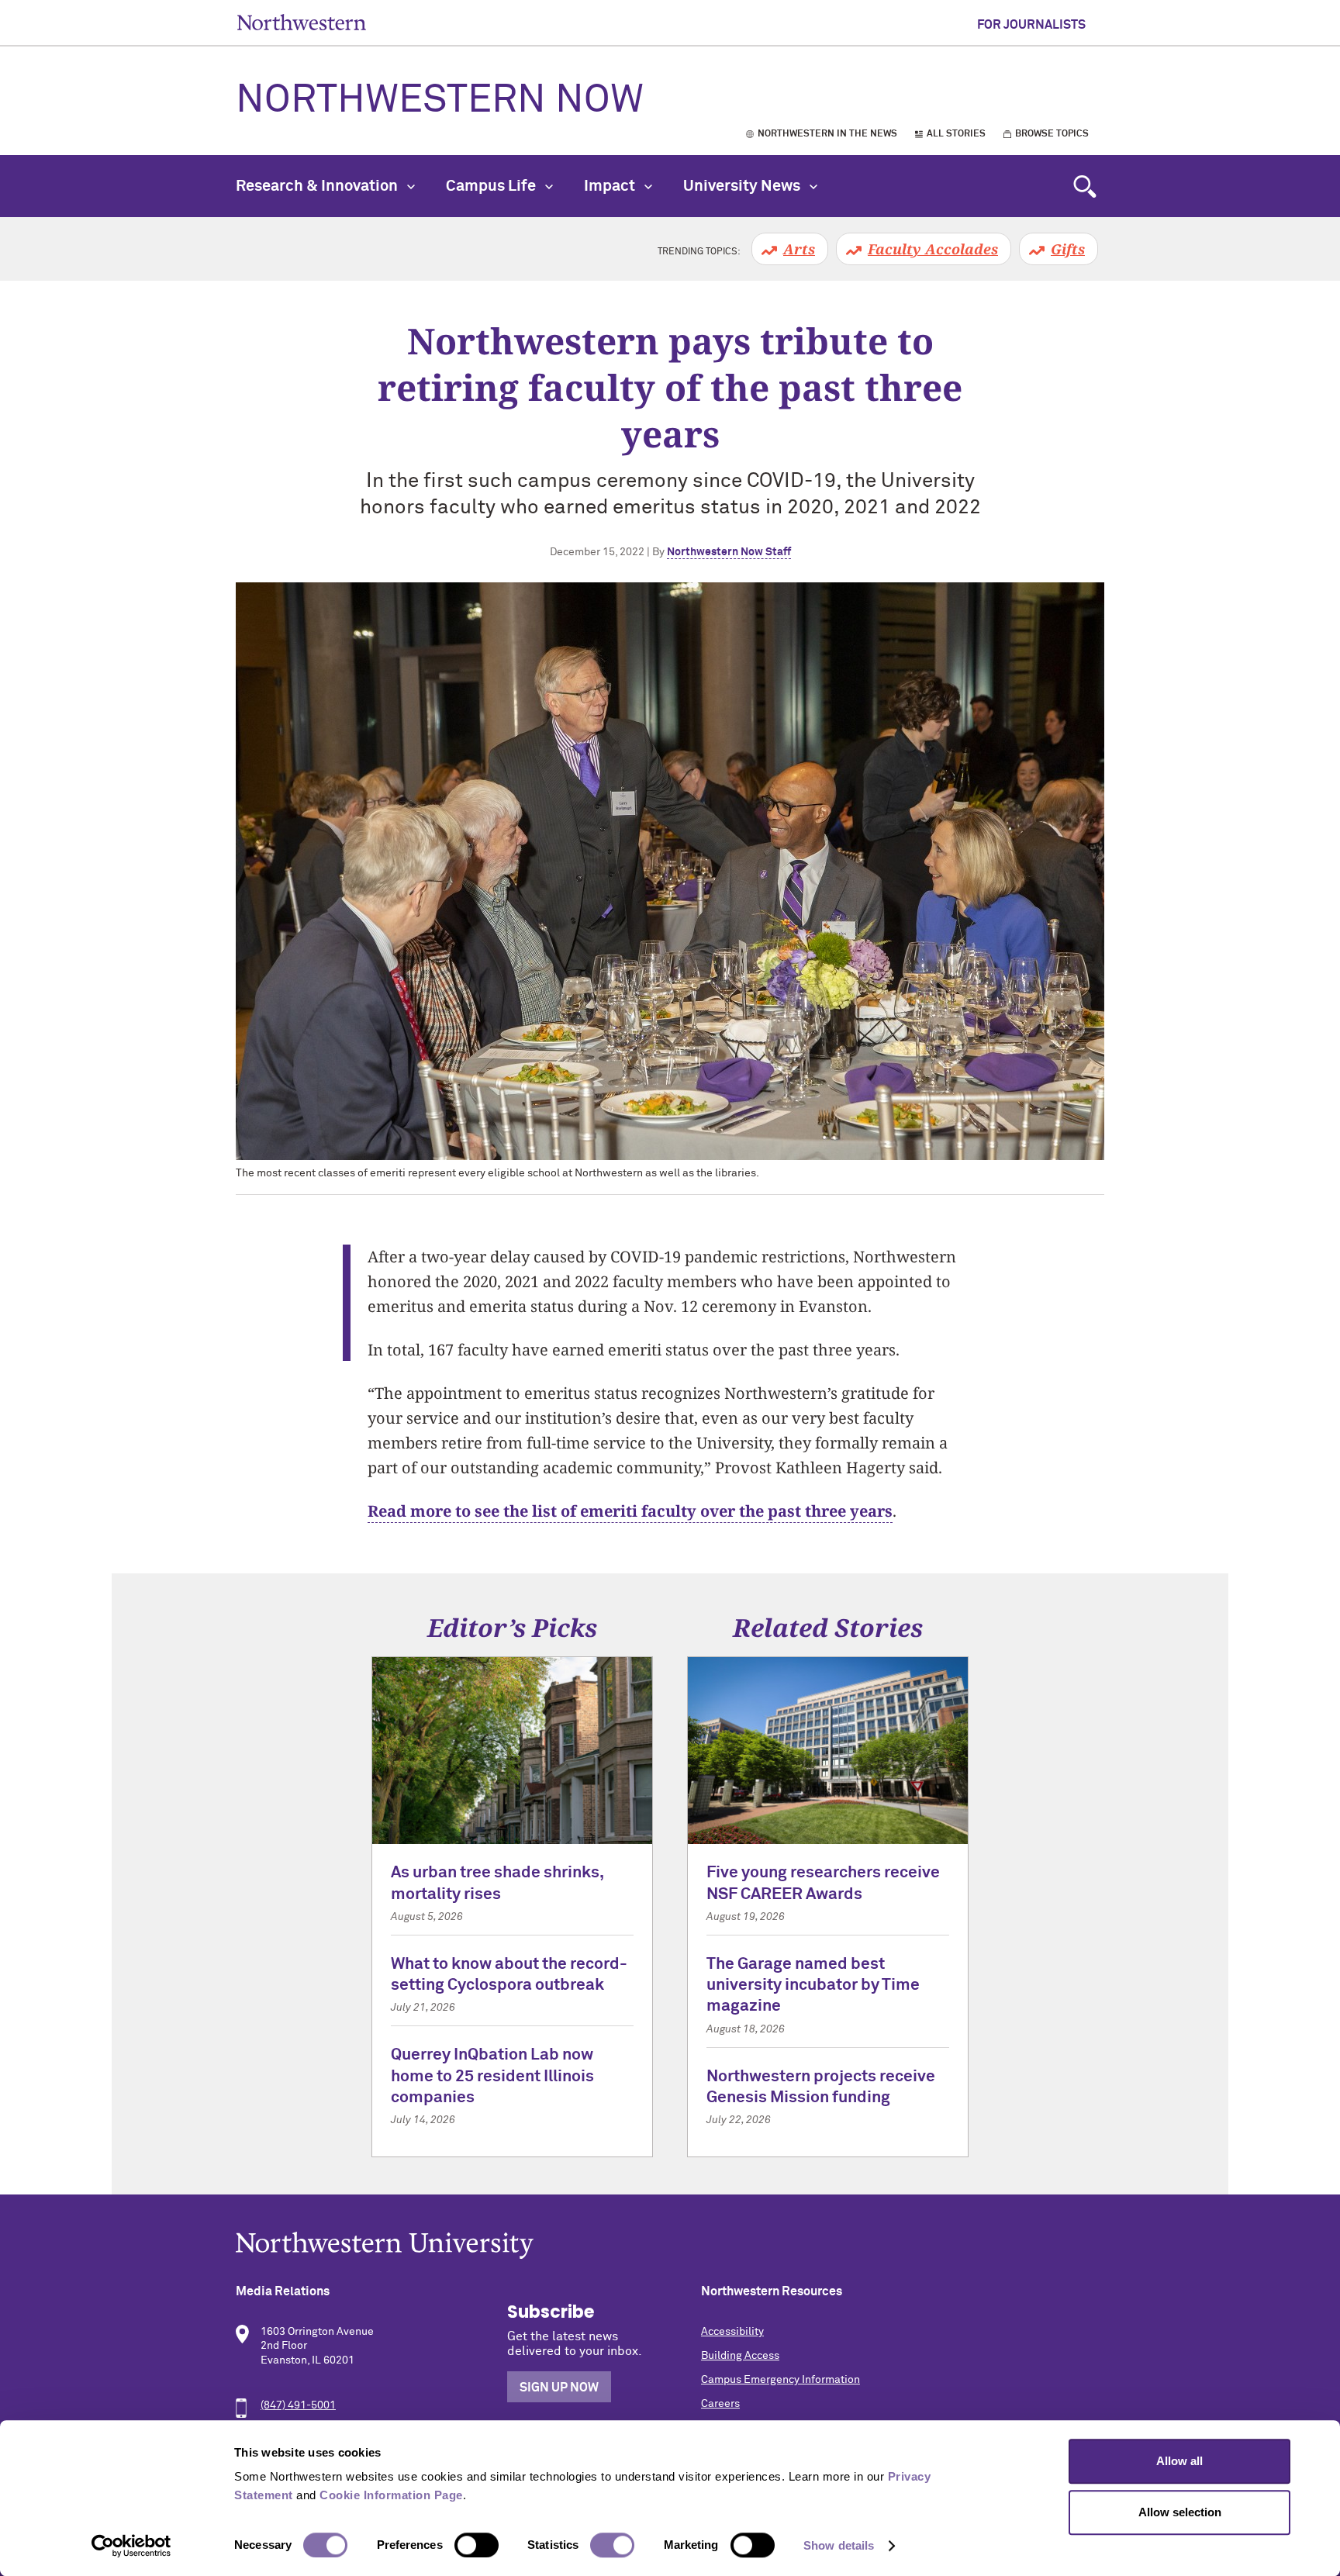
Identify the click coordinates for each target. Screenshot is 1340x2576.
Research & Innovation (318, 186)
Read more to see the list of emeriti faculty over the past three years (630, 1511)
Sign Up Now (559, 2388)
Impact (611, 186)
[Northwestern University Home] (302, 22)
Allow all (1179, 2461)
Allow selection (1180, 2512)
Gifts (1068, 249)
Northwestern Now (440, 101)
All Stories (956, 134)
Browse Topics (1052, 134)
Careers (720, 2404)
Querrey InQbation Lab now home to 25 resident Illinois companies (492, 2077)
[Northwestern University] (670, 2245)
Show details (839, 2545)
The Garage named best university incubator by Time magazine (813, 1986)
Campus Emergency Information (781, 2380)
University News (743, 186)
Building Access (740, 2356)
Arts (799, 249)
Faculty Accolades (933, 249)
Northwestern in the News (827, 134)
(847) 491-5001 (298, 2405)
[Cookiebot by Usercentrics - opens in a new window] (131, 2546)
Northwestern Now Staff (729, 552)
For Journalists (1031, 25)
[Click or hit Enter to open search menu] (1085, 186)
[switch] (477, 2545)
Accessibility (732, 2332)
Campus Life (492, 186)
